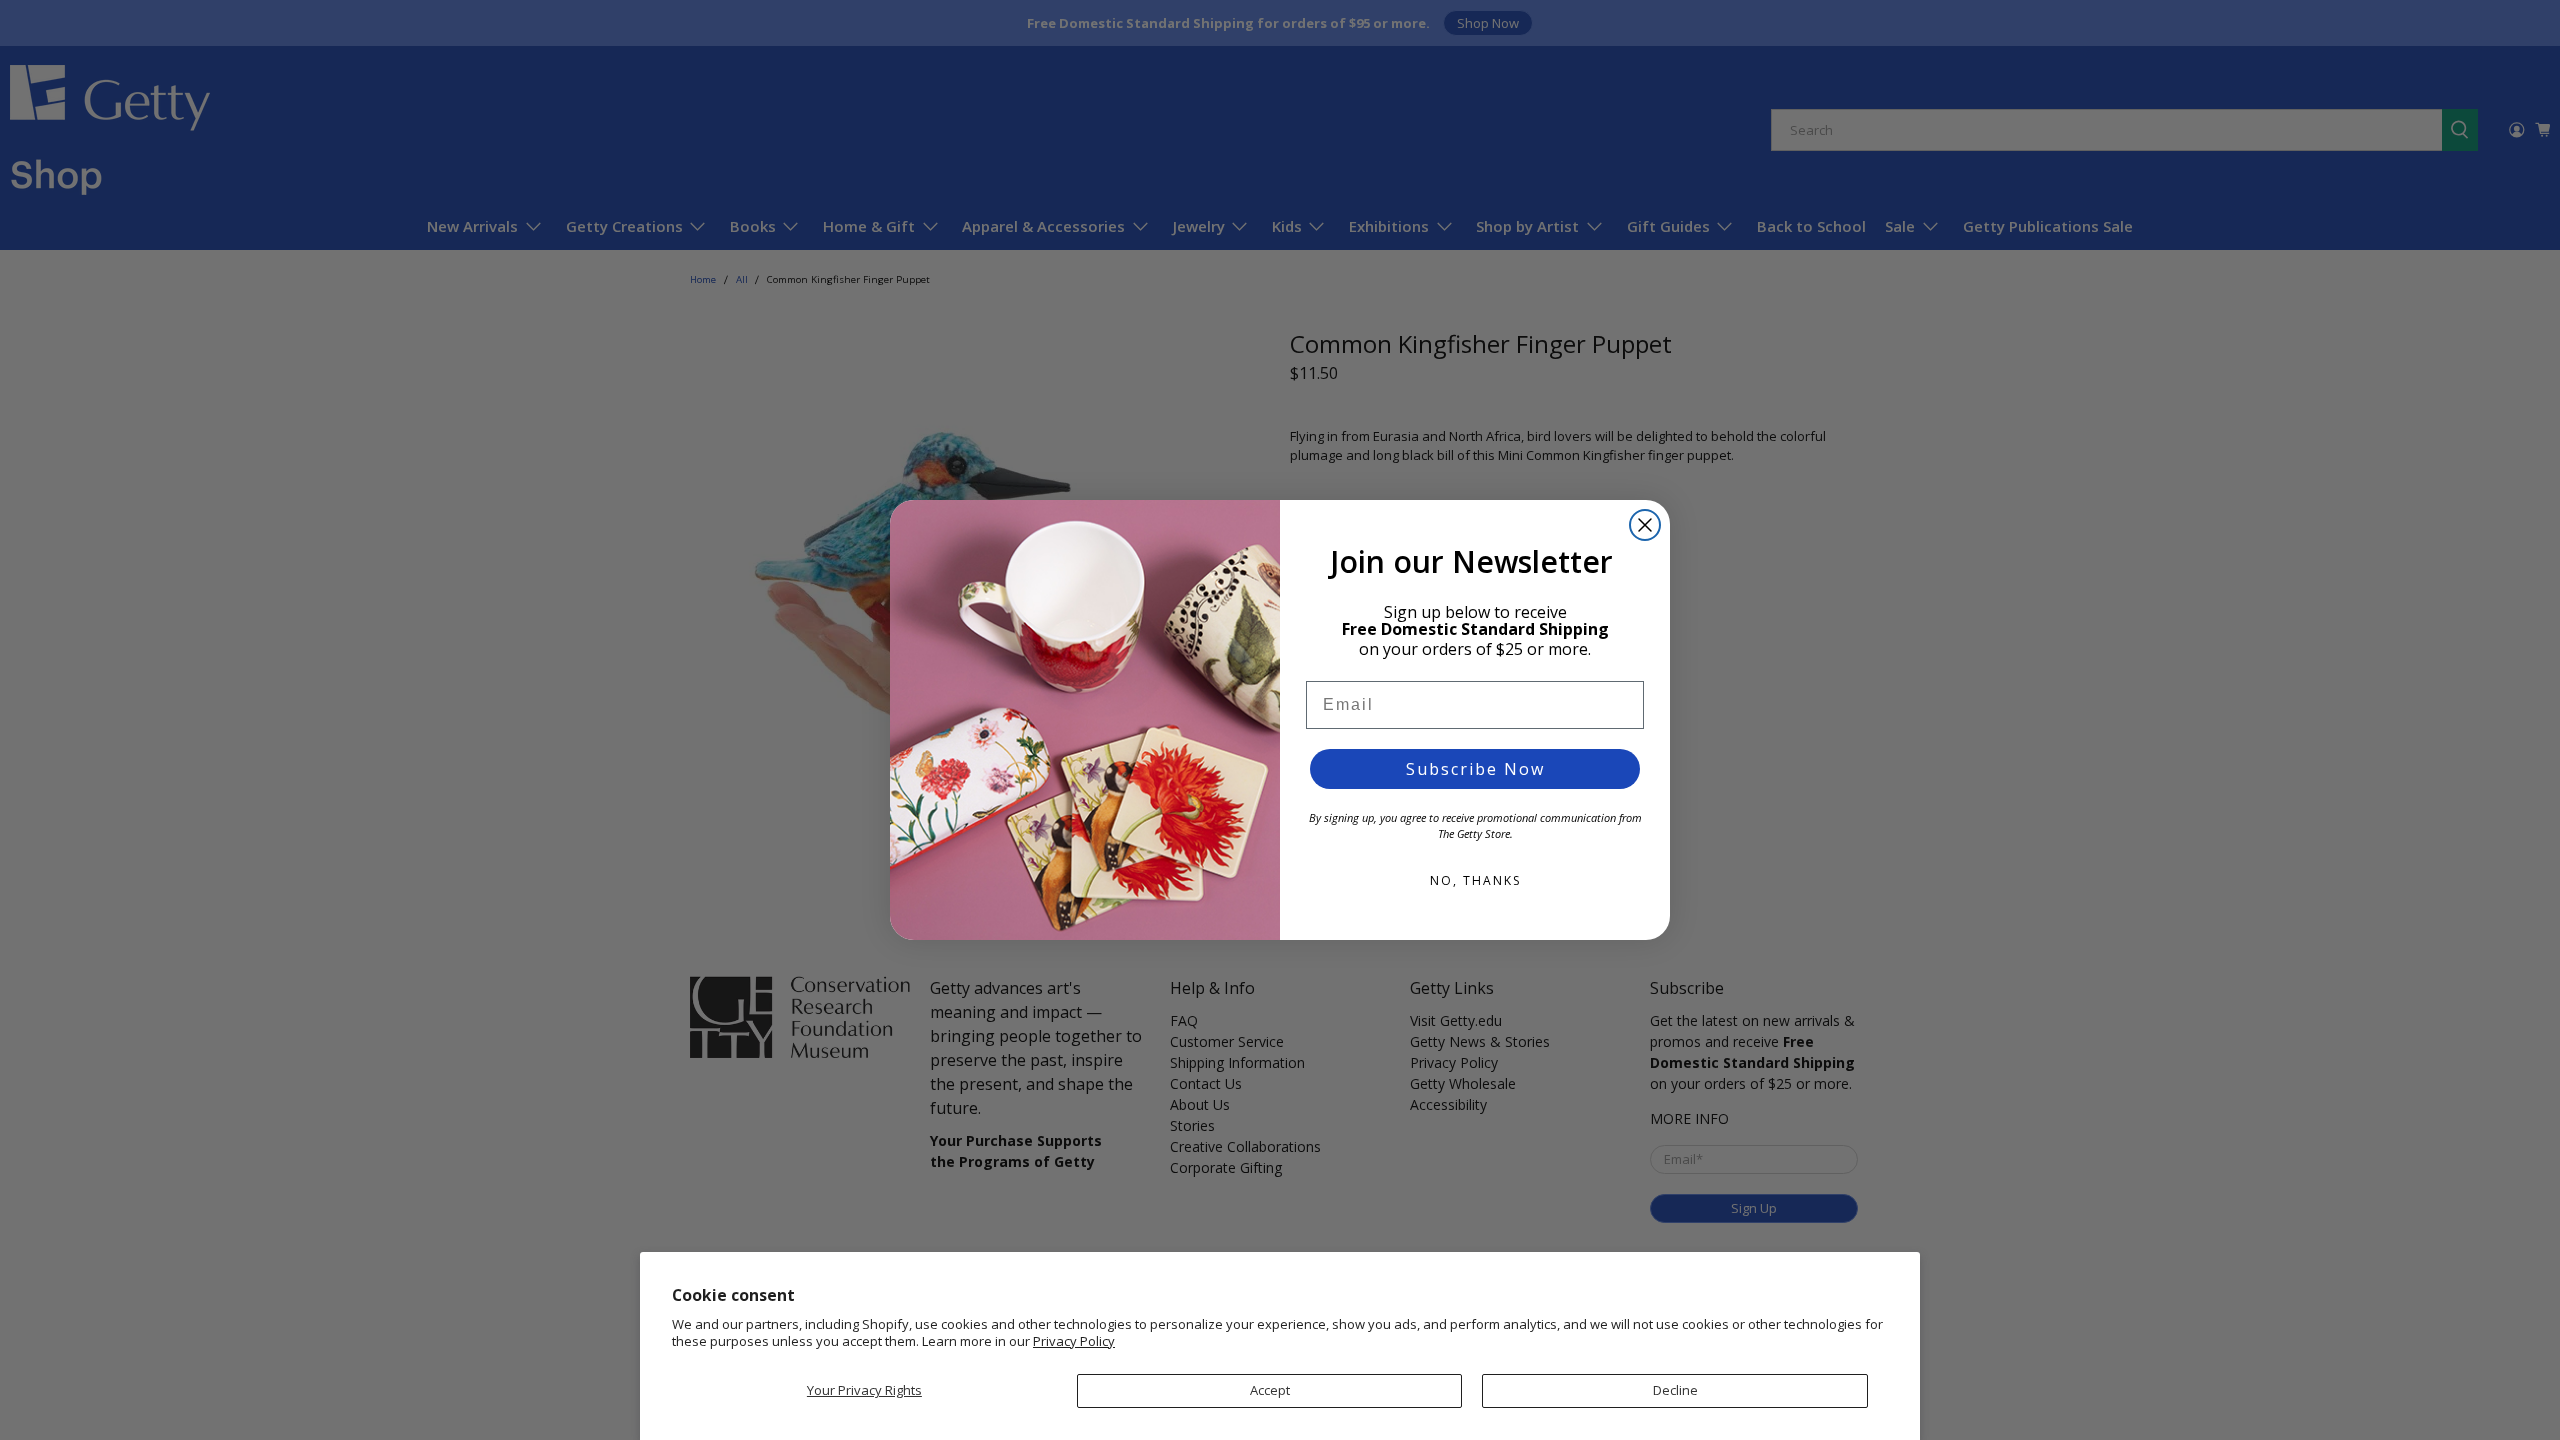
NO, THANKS (1475, 880)
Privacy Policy (1074, 1341)
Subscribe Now (1475, 769)
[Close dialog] (1645, 525)
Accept (1270, 1390)
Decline (1675, 1390)
